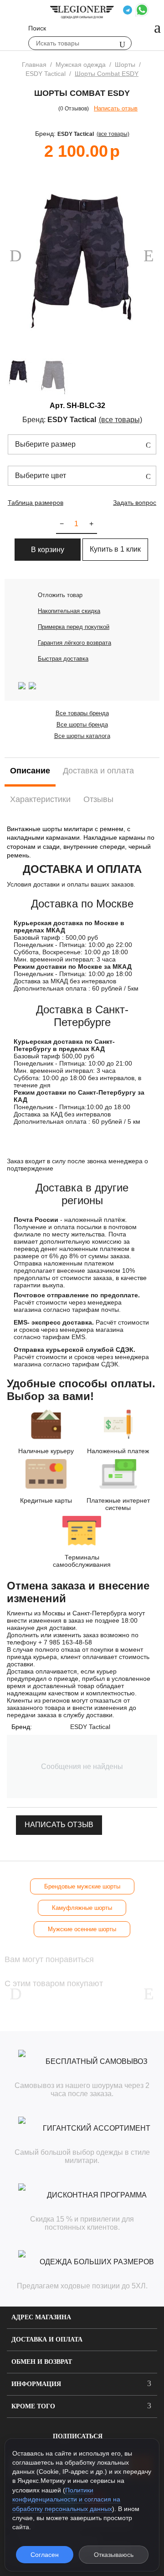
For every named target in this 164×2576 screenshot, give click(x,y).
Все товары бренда (82, 713)
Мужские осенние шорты (82, 1929)
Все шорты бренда (82, 725)
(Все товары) (113, 134)
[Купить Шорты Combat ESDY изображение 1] (82, 261)
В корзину (48, 550)
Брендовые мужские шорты (82, 1886)
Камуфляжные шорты (82, 1908)
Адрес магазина (41, 2317)
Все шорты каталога (82, 736)
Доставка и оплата (47, 2339)
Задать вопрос (135, 503)
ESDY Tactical (76, 134)
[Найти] (123, 44)
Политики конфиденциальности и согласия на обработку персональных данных (66, 2499)
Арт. (57, 406)
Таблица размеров (36, 503)
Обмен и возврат (42, 2362)
